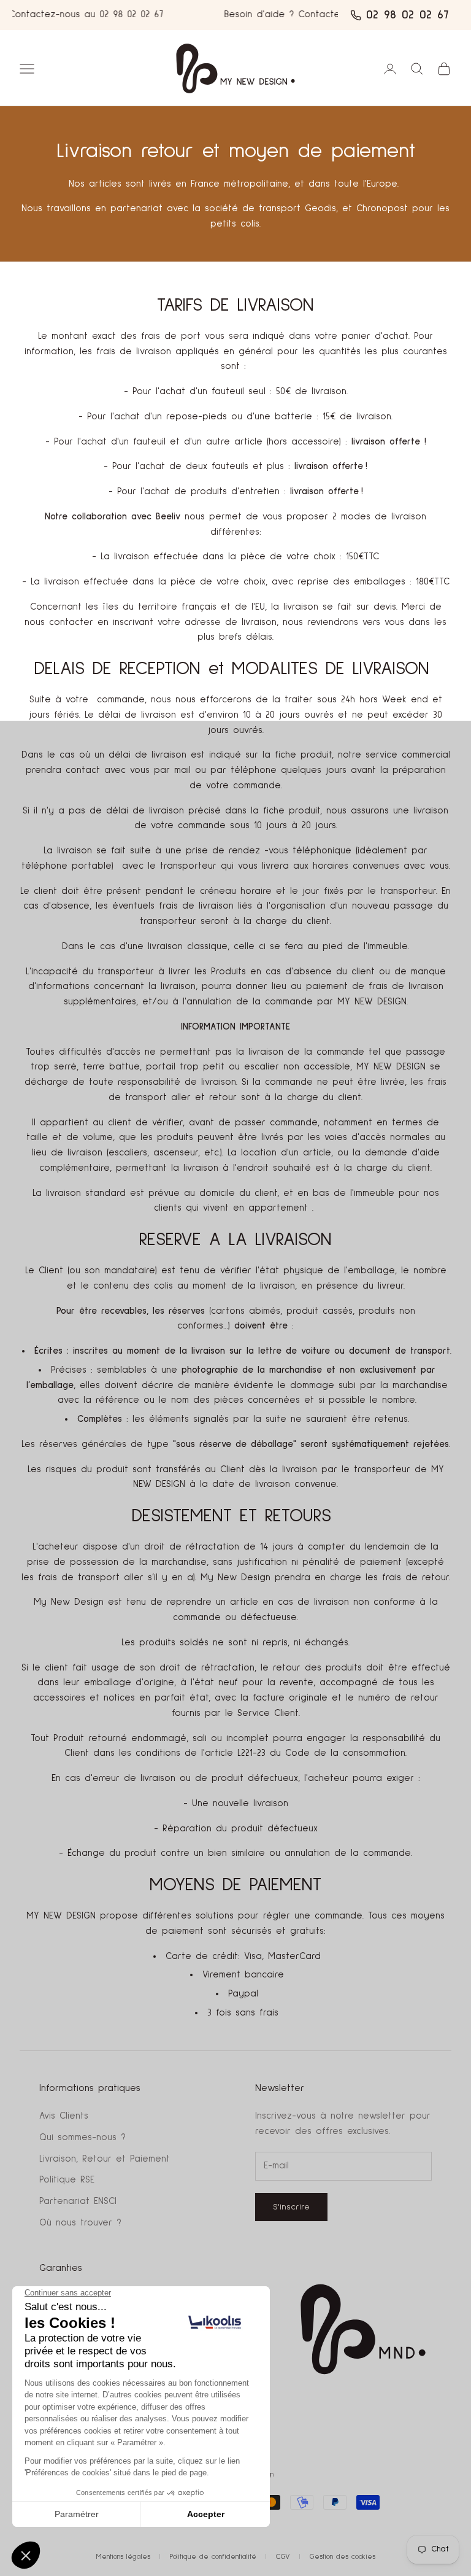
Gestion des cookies (343, 2557)
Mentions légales (123, 2557)
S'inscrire (291, 2207)
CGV (283, 2557)
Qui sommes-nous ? (82, 2137)
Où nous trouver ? (80, 2223)
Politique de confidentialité (213, 2557)
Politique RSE (67, 2180)
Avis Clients (64, 2116)
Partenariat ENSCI (78, 2201)
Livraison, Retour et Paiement (105, 2159)
